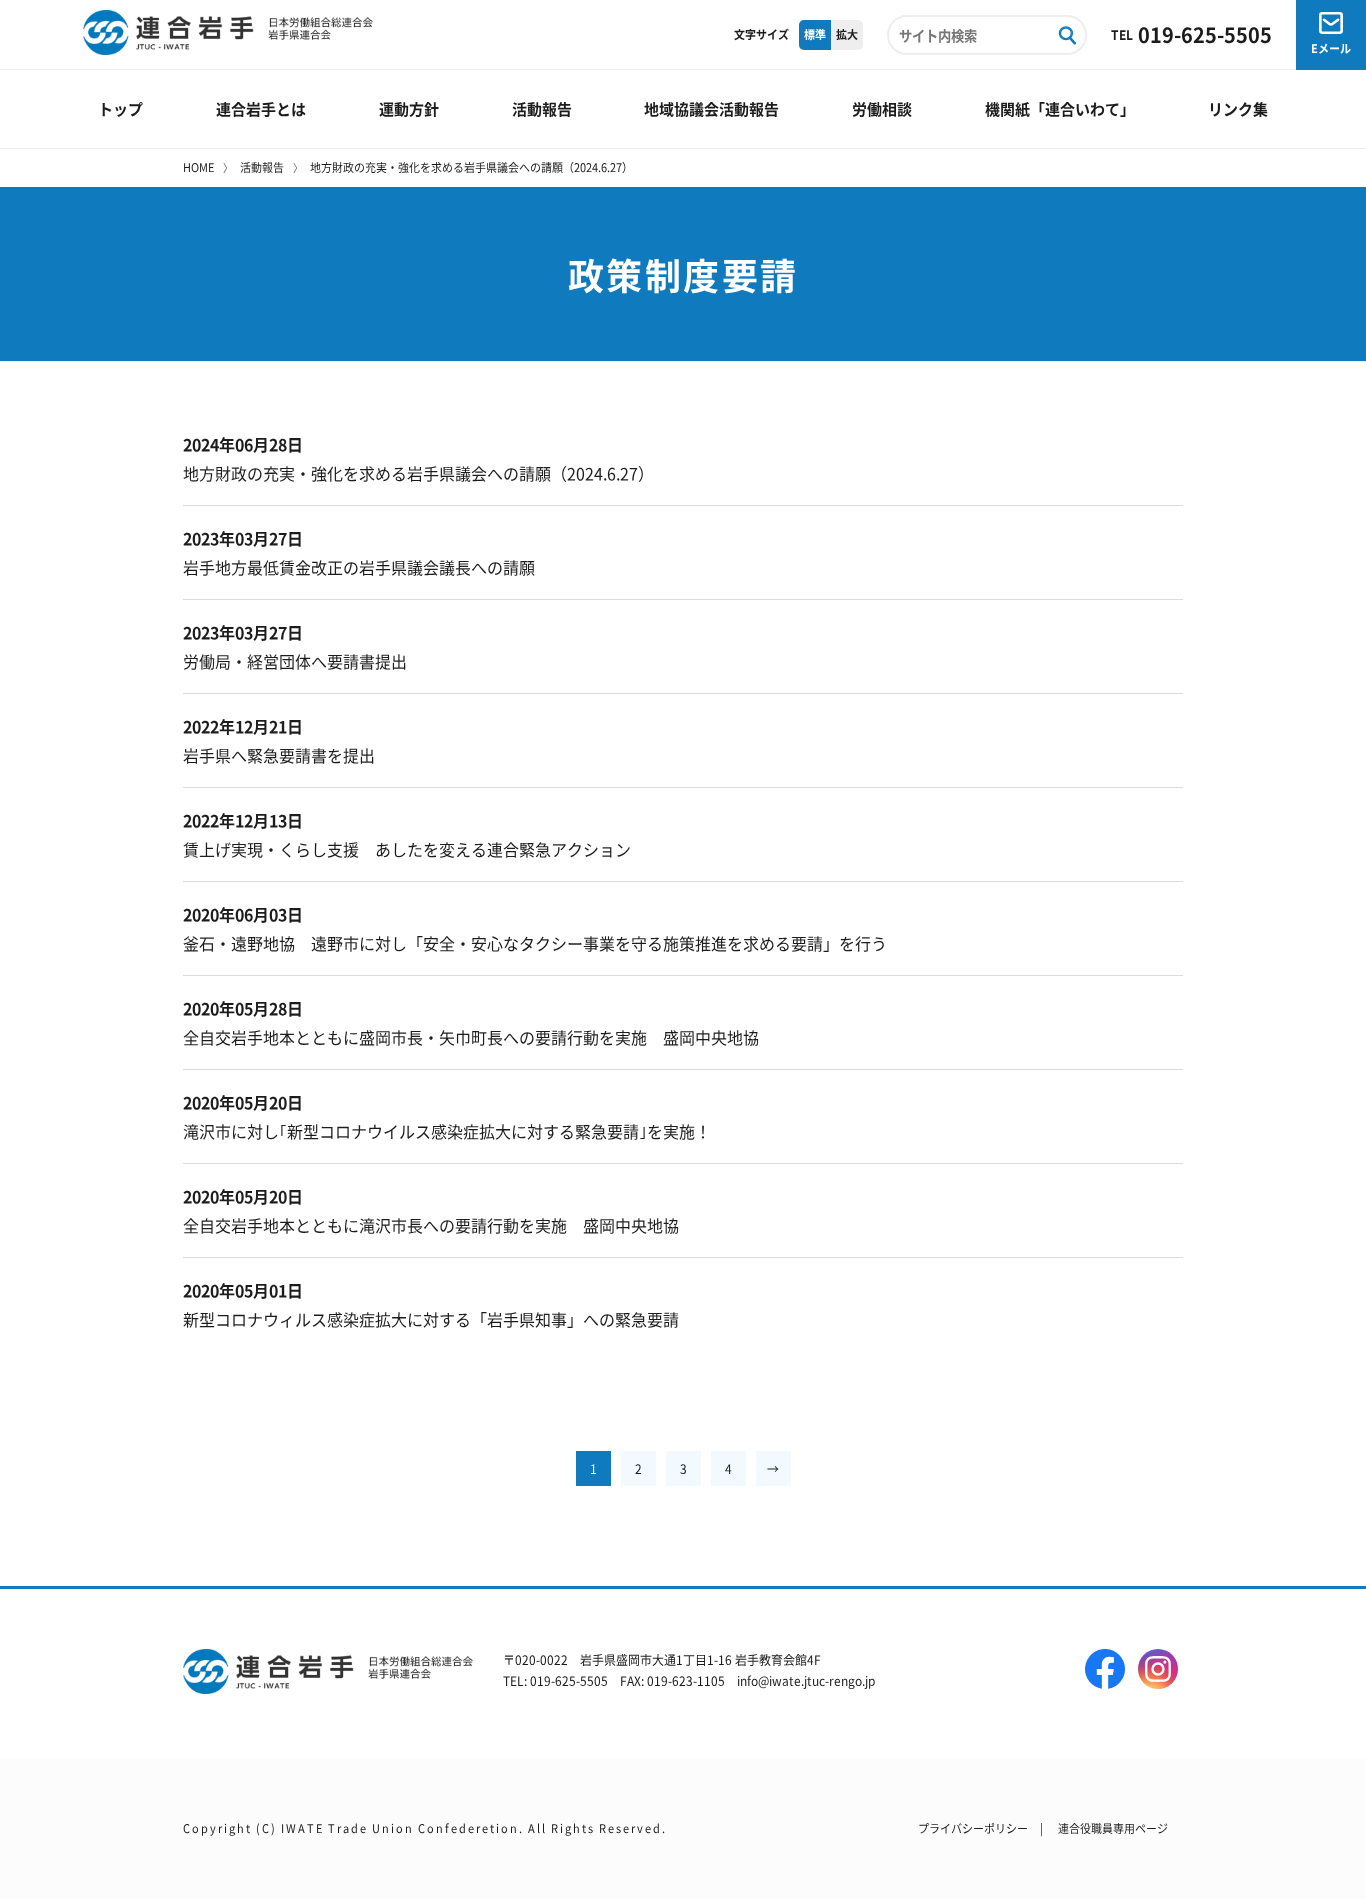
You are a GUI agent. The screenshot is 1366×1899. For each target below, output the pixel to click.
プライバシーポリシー (973, 1828)
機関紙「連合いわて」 (1060, 108)
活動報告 (542, 108)
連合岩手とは (261, 108)
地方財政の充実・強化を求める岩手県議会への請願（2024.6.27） (418, 473)
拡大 (847, 34)
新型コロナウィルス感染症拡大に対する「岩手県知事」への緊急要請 (431, 1319)
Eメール (1331, 48)
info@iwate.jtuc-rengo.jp (806, 1680)
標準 (815, 34)
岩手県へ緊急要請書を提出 (279, 755)
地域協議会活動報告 (711, 108)
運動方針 (409, 108)
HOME (198, 167)
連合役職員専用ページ (1113, 1828)
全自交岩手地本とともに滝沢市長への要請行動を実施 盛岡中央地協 (431, 1225)
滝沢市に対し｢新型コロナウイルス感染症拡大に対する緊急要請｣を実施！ (447, 1131)
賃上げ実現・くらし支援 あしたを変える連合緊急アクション (407, 849)
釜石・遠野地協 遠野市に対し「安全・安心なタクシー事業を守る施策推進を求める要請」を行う (535, 943)
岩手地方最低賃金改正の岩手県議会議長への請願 (359, 567)
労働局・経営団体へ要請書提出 (295, 661)
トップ (120, 108)
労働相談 (882, 108)
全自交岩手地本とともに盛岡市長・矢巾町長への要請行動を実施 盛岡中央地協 (471, 1037)
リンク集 (1238, 108)
